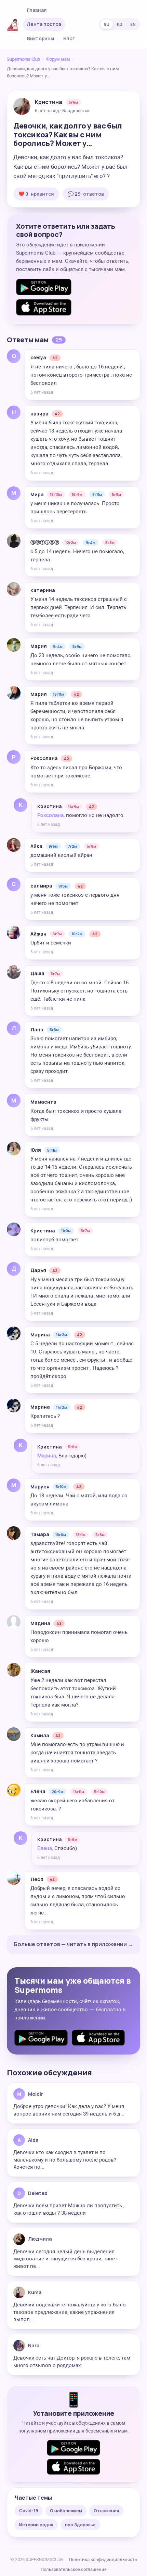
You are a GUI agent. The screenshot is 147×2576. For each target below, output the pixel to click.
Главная (37, 10)
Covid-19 (29, 2511)
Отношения (106, 2511)
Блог (69, 38)
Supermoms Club (23, 59)
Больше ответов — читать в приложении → (73, 1944)
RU (106, 24)
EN (133, 24)
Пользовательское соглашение (74, 2569)
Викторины (41, 38)
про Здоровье (80, 2525)
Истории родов (36, 2525)
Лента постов (44, 24)
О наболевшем (66, 2511)
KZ (120, 24)
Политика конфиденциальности (103, 2559)
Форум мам (58, 59)
